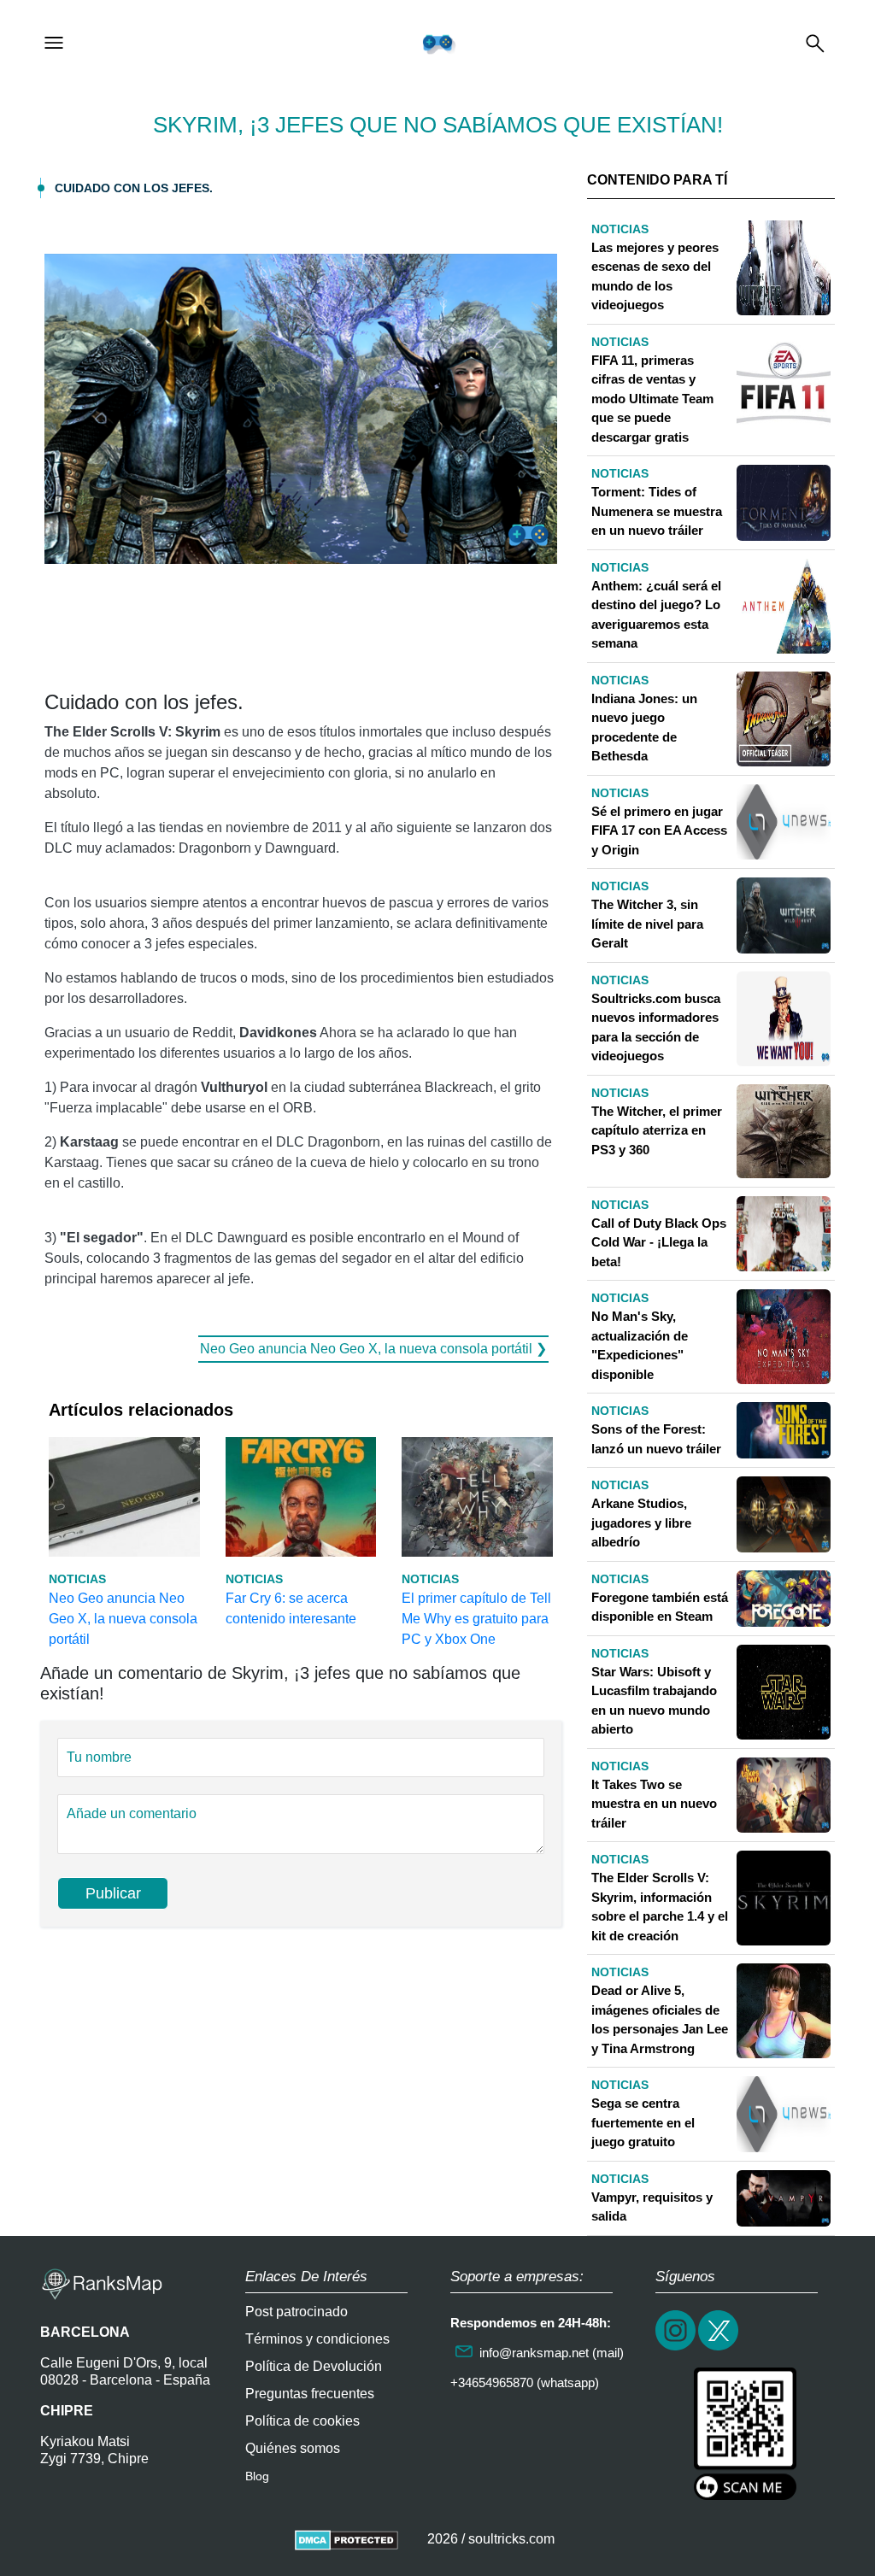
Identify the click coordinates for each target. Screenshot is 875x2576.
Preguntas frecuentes (310, 2394)
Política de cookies (302, 2421)
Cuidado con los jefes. (134, 188)
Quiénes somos (293, 2448)
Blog (257, 2476)
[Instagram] (677, 2348)
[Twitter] (719, 2348)
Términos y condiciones (317, 2339)
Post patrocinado (297, 2312)
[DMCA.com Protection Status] (346, 2539)
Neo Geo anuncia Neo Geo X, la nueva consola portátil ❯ (373, 1349)
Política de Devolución (314, 2366)
